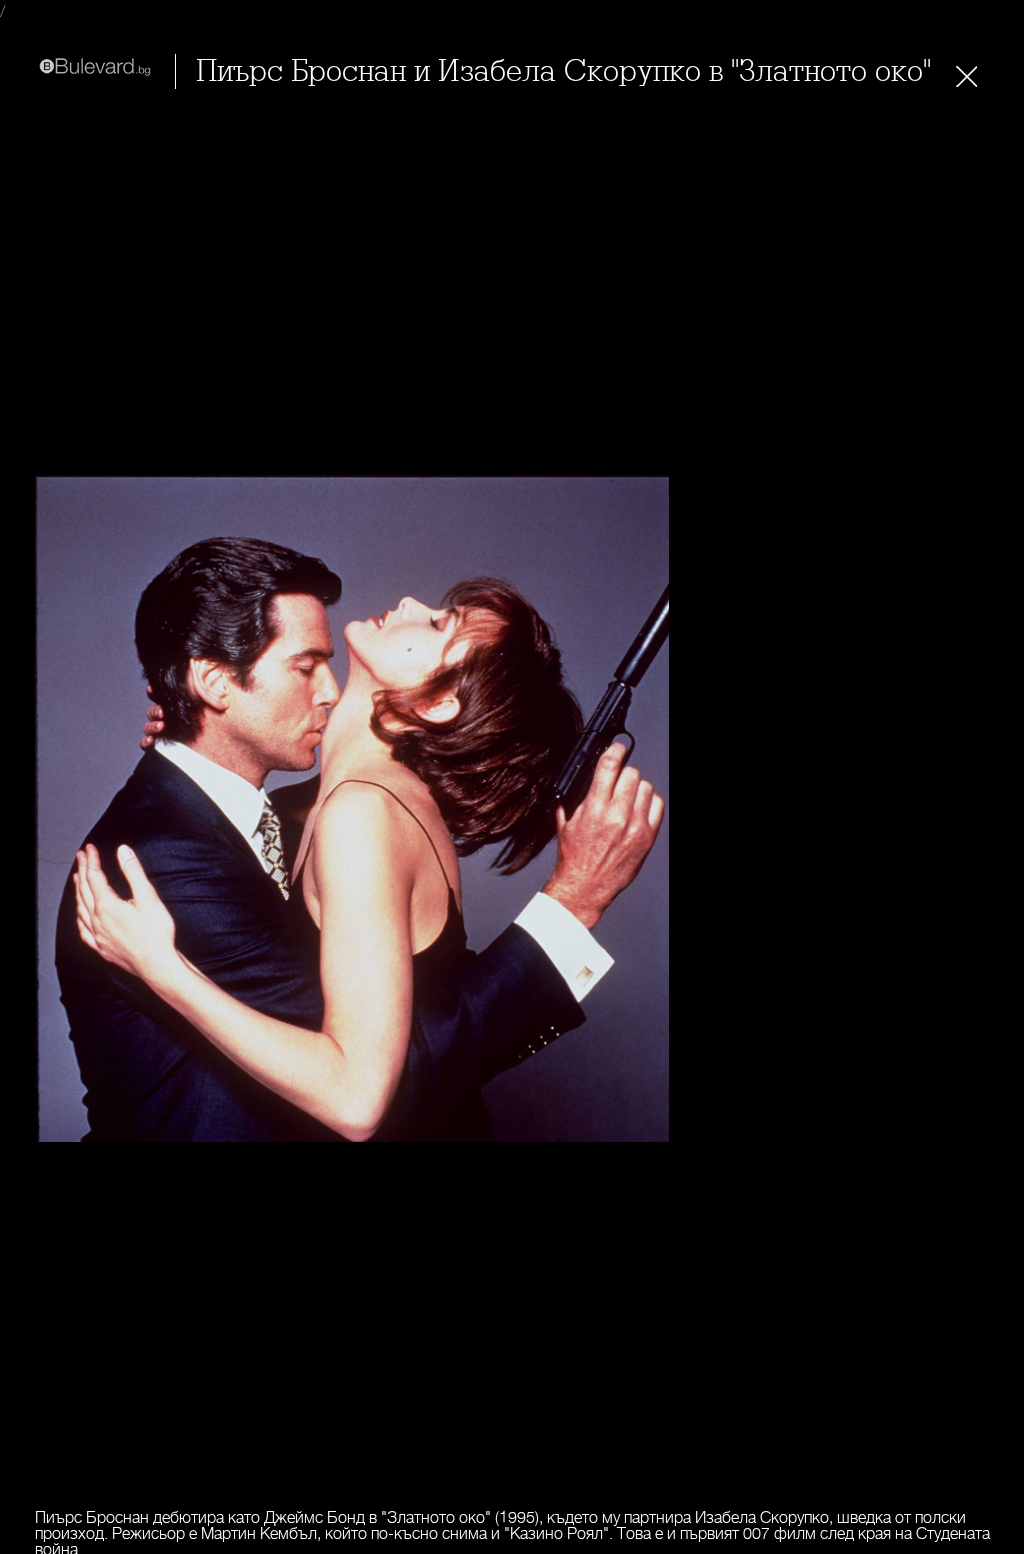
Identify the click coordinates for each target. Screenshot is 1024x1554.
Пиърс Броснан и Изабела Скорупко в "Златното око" (563, 71)
